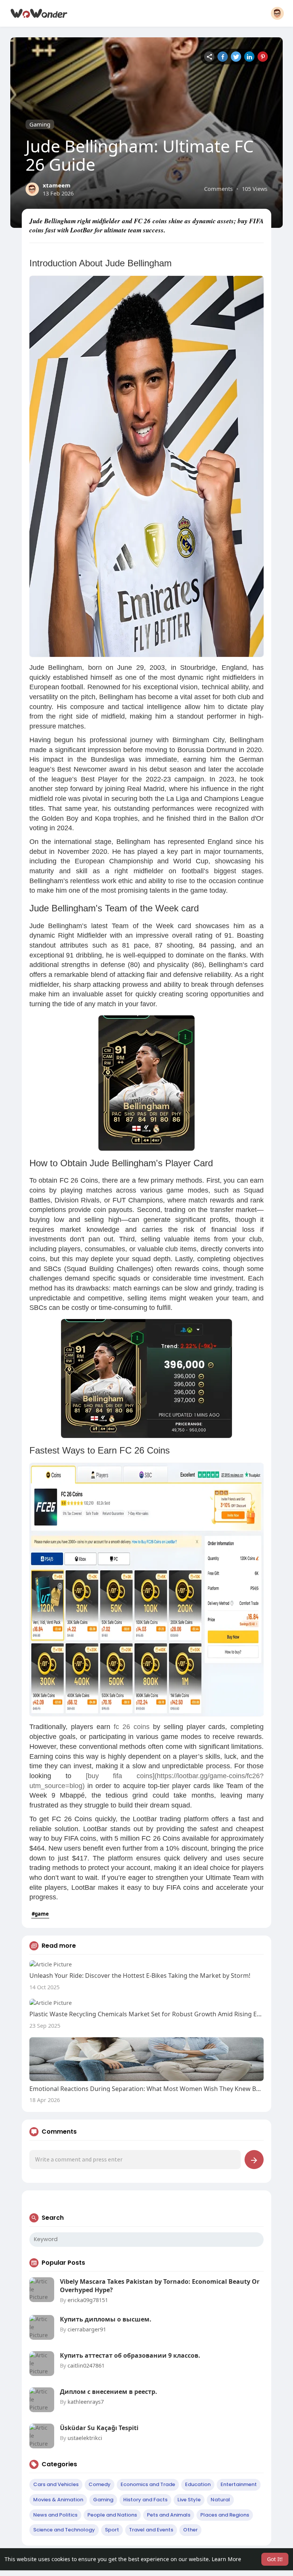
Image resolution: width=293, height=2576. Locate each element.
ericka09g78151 (88, 2300)
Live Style (189, 2500)
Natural (220, 2500)
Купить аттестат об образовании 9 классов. (130, 2355)
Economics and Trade (148, 2484)
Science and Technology (64, 2530)
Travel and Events (151, 2530)
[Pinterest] (263, 57)
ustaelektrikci (85, 2438)
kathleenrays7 (86, 2401)
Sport (112, 2530)
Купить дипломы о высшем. (106, 2319)
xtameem (57, 185)
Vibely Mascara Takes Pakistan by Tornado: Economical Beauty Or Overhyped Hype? (160, 2286)
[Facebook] (223, 57)
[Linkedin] (249, 57)
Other (190, 2530)
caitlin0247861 (86, 2365)
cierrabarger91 (87, 2329)
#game (40, 1914)
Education (198, 2484)
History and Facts (145, 2500)
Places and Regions (225, 2515)
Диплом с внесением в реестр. (109, 2392)
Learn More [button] (226, 2559)
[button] (277, 13)
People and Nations (112, 2515)
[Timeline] (209, 57)
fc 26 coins (132, 1727)
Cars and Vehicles (56, 2484)
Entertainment (239, 2484)
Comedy (100, 2484)
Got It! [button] (275, 2559)
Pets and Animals (169, 2515)
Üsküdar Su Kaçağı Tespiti (99, 2428)
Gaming (40, 124)
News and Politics (55, 2515)
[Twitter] (236, 57)
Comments (218, 189)
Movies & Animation (58, 2500)
